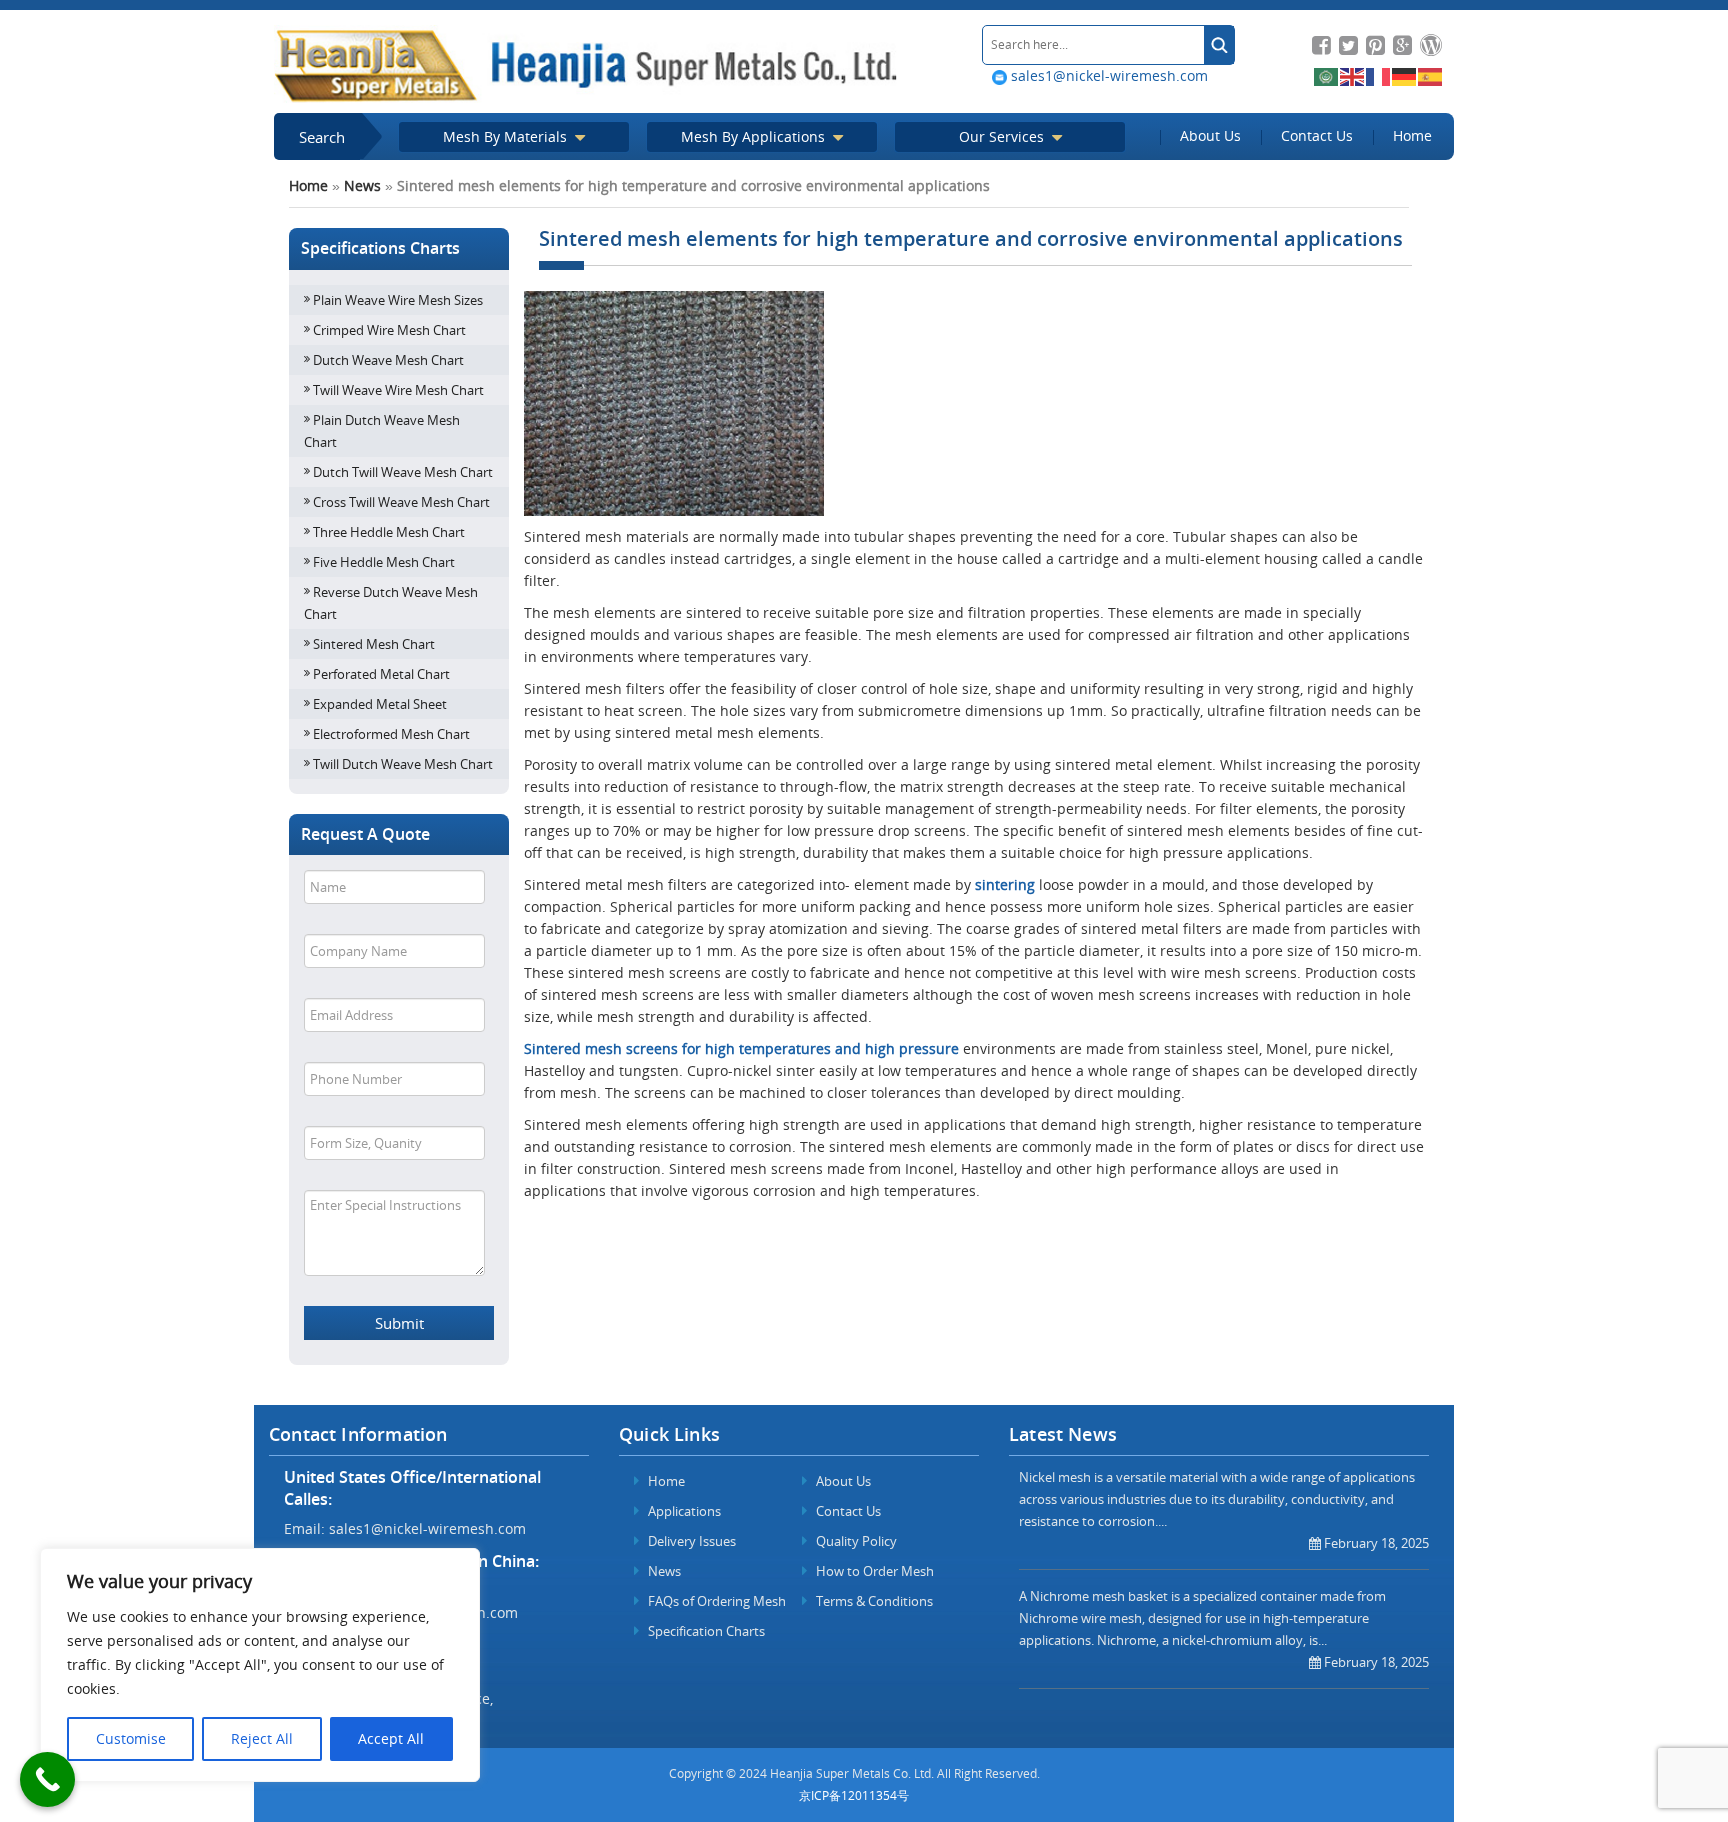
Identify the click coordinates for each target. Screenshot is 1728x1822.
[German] (1405, 75)
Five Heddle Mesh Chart (384, 562)
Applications (683, 1511)
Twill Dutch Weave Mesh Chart (403, 764)
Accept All (391, 1738)
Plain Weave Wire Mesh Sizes (398, 300)
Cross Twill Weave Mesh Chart (401, 502)
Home (1412, 135)
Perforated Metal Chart (381, 674)
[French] (1379, 75)
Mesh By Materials (507, 136)
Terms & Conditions (873, 1601)
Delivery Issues (690, 1541)
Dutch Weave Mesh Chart (388, 360)
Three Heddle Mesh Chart (389, 532)
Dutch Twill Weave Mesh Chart (403, 472)
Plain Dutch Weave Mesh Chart (382, 431)
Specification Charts (705, 1631)
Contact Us (1317, 135)
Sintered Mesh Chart (374, 644)
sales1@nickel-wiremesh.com (1107, 75)
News (362, 185)
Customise (131, 1738)
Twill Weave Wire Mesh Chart (398, 390)
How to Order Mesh (873, 1571)
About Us (1210, 135)
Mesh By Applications (755, 136)
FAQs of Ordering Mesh (715, 1601)
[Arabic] (1327, 75)
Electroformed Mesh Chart (391, 734)
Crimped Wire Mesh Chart (389, 330)
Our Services (1003, 136)
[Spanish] (1431, 75)
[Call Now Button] (47, 1779)
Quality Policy (855, 1541)
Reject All (262, 1738)
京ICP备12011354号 (854, 1795)
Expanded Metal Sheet (380, 704)
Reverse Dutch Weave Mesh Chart (391, 603)
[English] (1353, 75)
